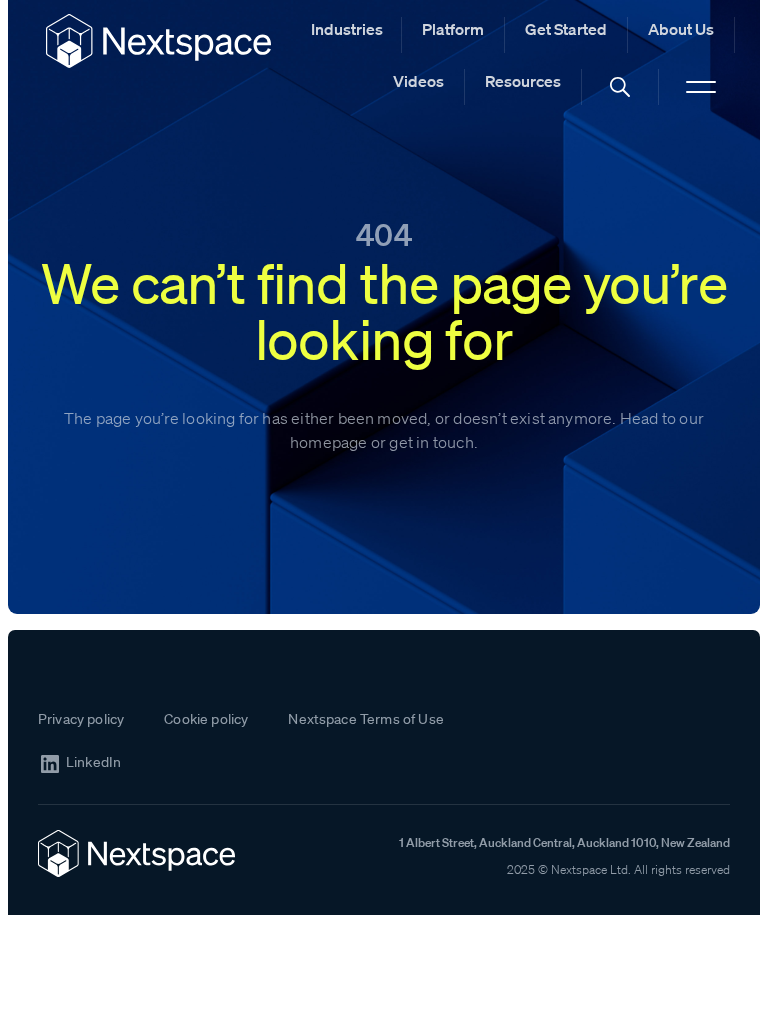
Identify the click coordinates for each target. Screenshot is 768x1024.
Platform (453, 29)
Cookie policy (206, 719)
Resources (523, 81)
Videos (418, 81)
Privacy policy (81, 719)
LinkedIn (93, 762)
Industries (347, 29)
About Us (681, 29)
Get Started (566, 29)
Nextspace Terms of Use (366, 719)
